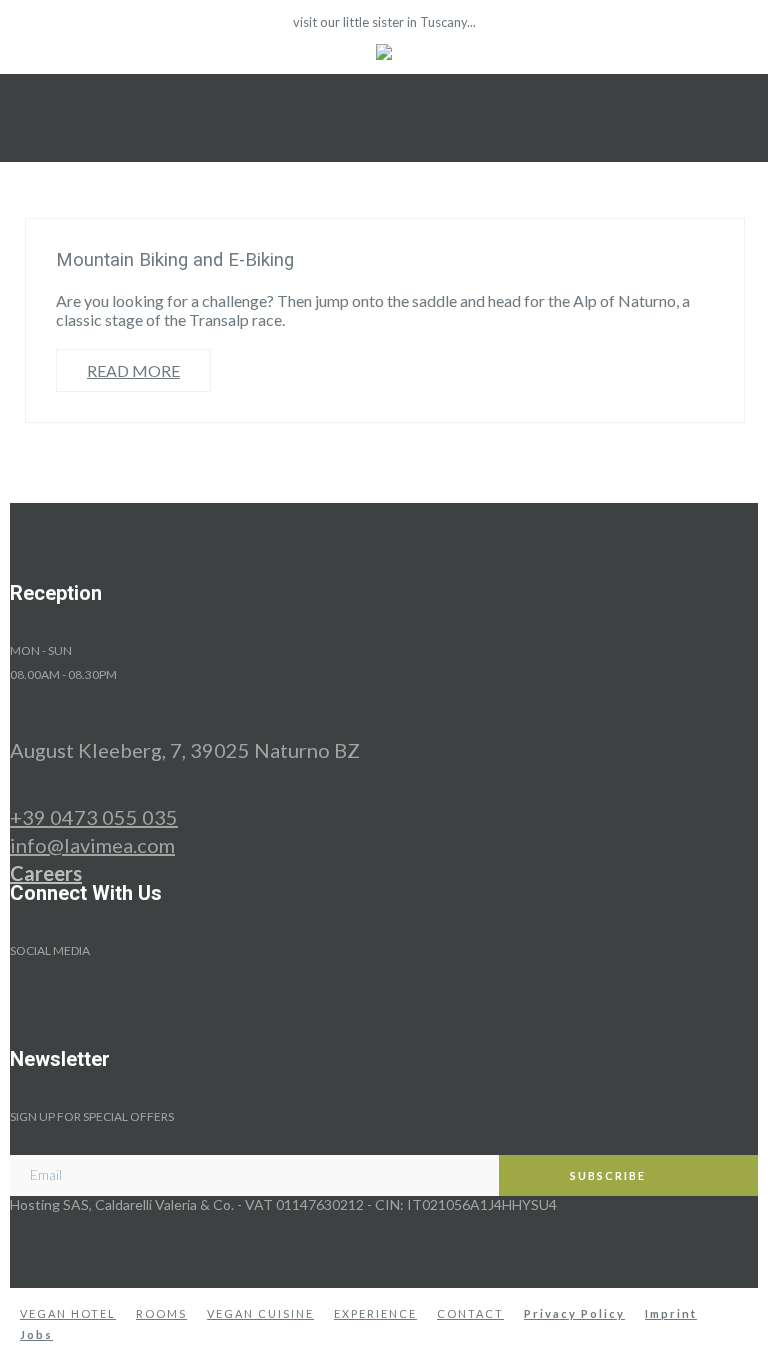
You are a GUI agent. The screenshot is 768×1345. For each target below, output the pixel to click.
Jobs (36, 1334)
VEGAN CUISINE (260, 1313)
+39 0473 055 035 (94, 817)
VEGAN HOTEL (68, 1313)
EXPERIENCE (375, 1313)
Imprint (671, 1313)
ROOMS (161, 1313)
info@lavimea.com (92, 845)
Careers (46, 873)
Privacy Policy (574, 1313)
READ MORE (133, 370)
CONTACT (470, 1313)
